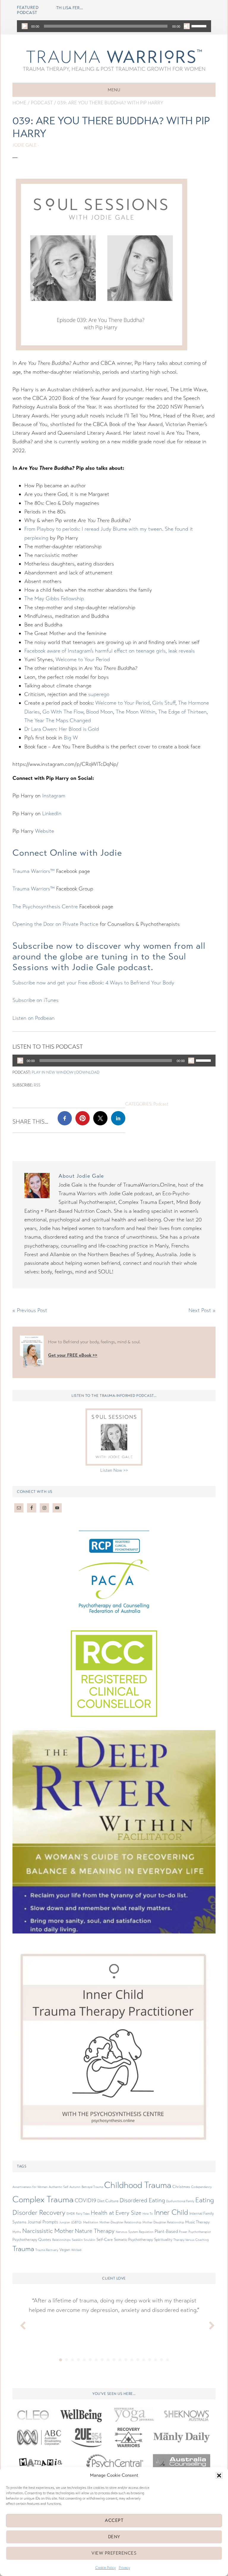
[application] (114, 26)
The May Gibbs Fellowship (54, 599)
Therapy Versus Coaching (191, 2240)
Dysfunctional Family (180, 2201)
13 (132, 2360)
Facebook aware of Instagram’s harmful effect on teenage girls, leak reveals (110, 651)
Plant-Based (166, 2231)
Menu (114, 90)
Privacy (124, 2568)
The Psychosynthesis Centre (45, 907)
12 (126, 2360)
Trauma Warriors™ (34, 871)
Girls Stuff (164, 703)
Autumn (75, 2187)
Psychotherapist (200, 2232)
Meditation (91, 2222)
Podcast (42, 103)
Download (88, 1072)
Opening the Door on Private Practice (55, 924)
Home (19, 103)
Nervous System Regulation (135, 2232)
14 (138, 2360)
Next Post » (202, 1310)
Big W (71, 738)
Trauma (23, 2249)
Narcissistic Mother (48, 2231)
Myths (17, 2232)
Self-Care (105, 2240)
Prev (20, 2324)
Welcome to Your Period (83, 659)
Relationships (61, 2240)
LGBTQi (77, 2222)
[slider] (200, 26)
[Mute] (187, 26)
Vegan (65, 2250)
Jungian (65, 2222)
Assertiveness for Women (30, 2187)
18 (161, 2360)
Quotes (45, 2240)
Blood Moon (100, 712)
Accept (114, 2520)
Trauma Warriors (114, 56)
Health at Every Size (116, 2213)
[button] (219, 2476)
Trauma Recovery (47, 2250)
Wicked (76, 2250)
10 (114, 2360)
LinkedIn (52, 813)
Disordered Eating (142, 2200)
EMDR (71, 2214)
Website (45, 831)
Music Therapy (197, 2222)
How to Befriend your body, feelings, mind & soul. (94, 1342)
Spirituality (163, 2240)
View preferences (114, 2553)
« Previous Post (30, 1310)
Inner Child (171, 2212)
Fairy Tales (83, 2214)
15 (144, 2360)
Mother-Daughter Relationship (120, 2222)
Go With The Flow (63, 712)
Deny (114, 2537)
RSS (37, 1085)
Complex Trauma (43, 2199)
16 (150, 2360)
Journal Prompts (43, 2222)
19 (167, 2360)
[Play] (25, 26)
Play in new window (53, 1072)
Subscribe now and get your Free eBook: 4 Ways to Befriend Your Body (93, 983)
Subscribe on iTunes (35, 1000)
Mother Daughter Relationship (163, 2222)
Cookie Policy (106, 2568)
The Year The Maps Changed (58, 720)
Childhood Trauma (138, 2185)
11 (120, 2360)
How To (148, 2214)
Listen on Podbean (34, 1018)
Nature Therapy (95, 2231)
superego (99, 694)
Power (183, 2232)
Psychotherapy (25, 2240)
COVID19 (85, 2200)
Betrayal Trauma (92, 2187)
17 (156, 2360)
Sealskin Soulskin (84, 2240)
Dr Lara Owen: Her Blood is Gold (62, 729)
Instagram (54, 796)
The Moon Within (136, 712)
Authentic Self (58, 2187)
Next (208, 2324)
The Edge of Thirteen (182, 712)
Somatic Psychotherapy (133, 2240)
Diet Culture (108, 2201)
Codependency (201, 2187)
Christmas (181, 2187)
